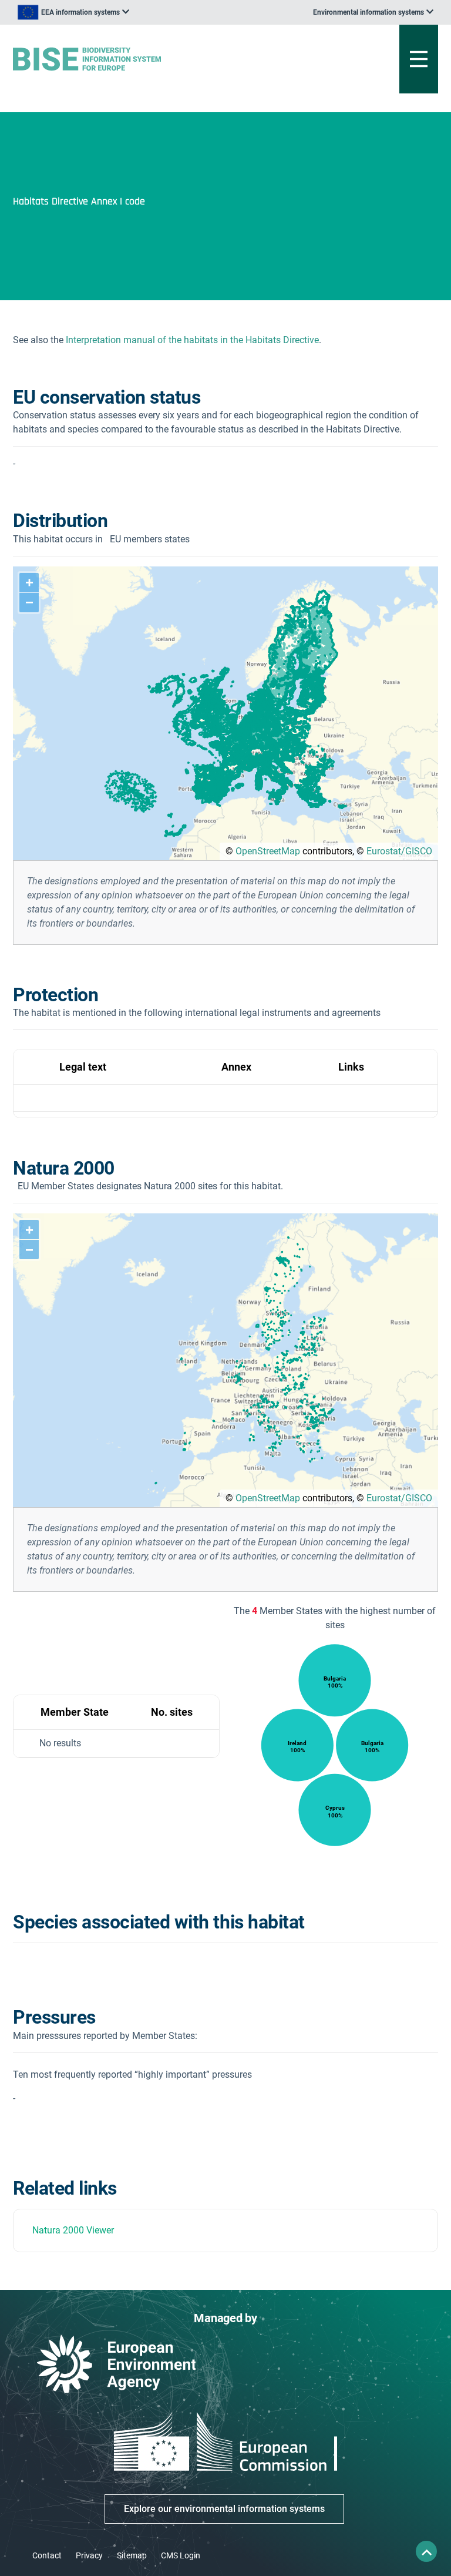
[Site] (152, 59)
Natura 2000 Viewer (73, 2230)
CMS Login (181, 2555)
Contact (47, 2555)
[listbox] (73, 12)
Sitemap (132, 2555)
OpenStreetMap (268, 851)
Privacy (89, 2555)
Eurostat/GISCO (399, 851)
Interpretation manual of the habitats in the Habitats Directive (192, 340)
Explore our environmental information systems (224, 2509)
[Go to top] (426, 2551)
